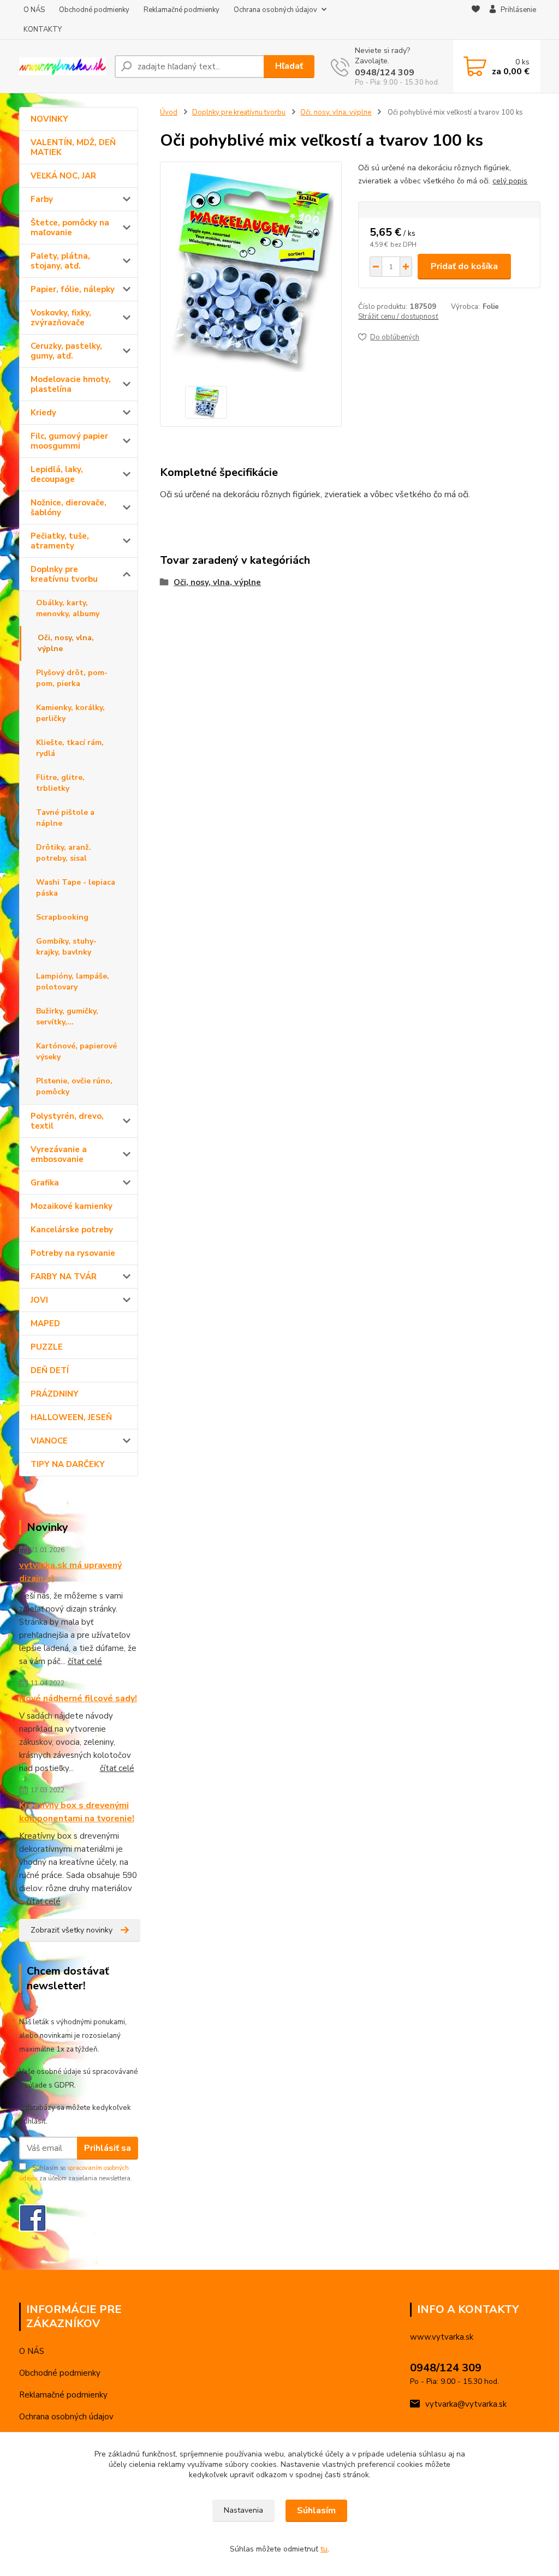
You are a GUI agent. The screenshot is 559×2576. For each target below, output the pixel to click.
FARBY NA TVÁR (64, 1277)
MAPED (45, 1323)
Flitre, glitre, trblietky (60, 783)
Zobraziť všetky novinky (72, 1930)
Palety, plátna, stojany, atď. (60, 261)
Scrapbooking (62, 917)
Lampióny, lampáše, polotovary (73, 982)
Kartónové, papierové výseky (76, 1051)
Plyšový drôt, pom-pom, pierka (72, 678)
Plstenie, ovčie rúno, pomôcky (74, 1086)
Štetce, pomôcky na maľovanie (70, 228)
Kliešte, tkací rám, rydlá (70, 748)
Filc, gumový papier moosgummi (69, 441)
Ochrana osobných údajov (275, 10)
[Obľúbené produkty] (476, 20)
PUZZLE (47, 1347)
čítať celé (85, 1661)
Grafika (45, 1183)
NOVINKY (49, 119)
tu (324, 2549)
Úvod (169, 112)
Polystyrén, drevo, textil (67, 1121)
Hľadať (289, 66)
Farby (42, 199)
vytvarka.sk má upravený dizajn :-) (70, 1572)
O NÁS (34, 10)
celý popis (510, 181)
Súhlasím (316, 2511)
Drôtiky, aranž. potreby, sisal (64, 853)
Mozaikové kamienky (72, 1206)
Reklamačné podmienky (182, 10)
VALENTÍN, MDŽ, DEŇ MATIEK (73, 147)
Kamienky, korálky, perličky (70, 713)
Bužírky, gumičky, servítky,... (67, 1016)
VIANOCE (49, 1441)
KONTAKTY (43, 29)
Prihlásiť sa (108, 2148)
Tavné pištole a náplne (65, 818)
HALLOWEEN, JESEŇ (71, 1417)
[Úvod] (63, 66)
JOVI (39, 1300)
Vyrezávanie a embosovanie (59, 1154)
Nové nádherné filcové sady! (78, 1698)
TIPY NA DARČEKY (68, 1464)
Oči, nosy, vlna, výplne (66, 643)
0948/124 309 (385, 73)
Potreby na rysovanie (73, 1253)
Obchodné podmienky (94, 10)
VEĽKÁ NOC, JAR (63, 176)
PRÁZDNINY (55, 1394)
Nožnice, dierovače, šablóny (69, 508)
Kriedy (43, 413)
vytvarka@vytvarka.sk (466, 2404)
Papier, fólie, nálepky (73, 289)
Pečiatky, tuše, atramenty (60, 541)
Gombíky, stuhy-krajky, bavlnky (66, 947)
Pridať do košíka (464, 266)
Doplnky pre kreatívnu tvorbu (64, 574)
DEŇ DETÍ (50, 1370)
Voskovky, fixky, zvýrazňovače (61, 318)
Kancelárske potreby (72, 1230)
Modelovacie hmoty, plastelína (71, 384)
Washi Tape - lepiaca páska (76, 888)
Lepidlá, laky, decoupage (57, 474)
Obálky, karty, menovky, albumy (68, 608)
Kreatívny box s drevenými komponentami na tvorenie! (77, 1812)
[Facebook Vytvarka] (33, 2217)
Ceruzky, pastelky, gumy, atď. (66, 351)
